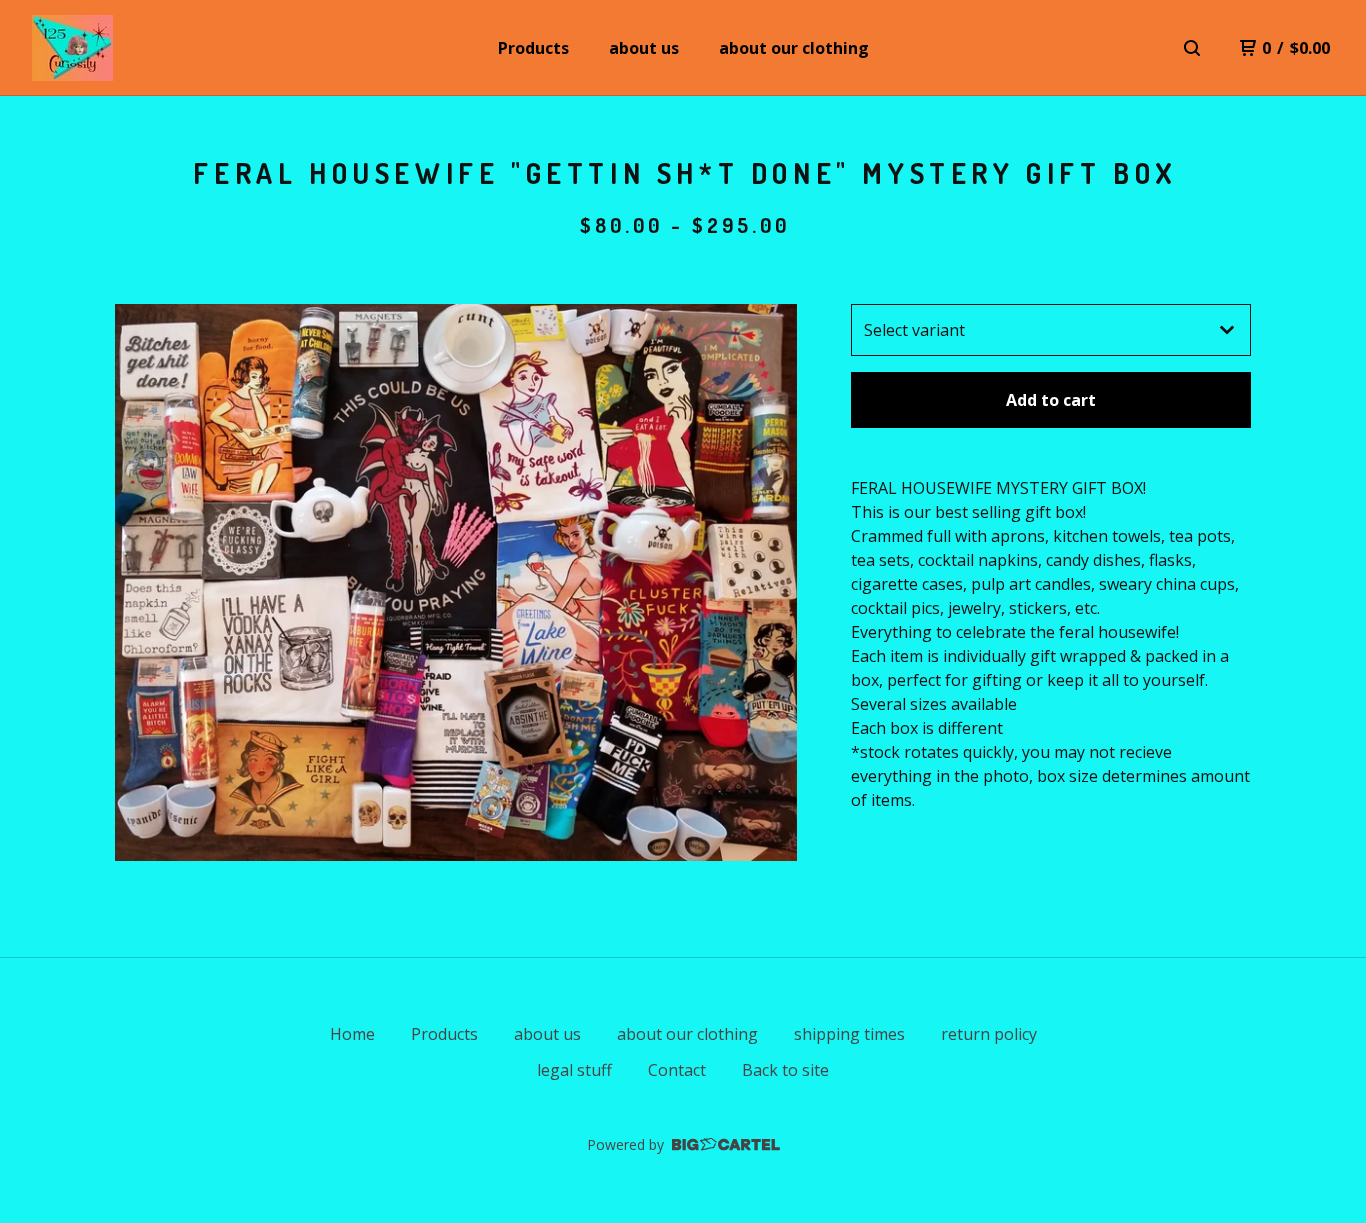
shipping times (849, 1034)
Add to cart (1051, 400)
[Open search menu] (1192, 48)
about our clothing (794, 48)
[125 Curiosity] (72, 48)
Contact (677, 1070)
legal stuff (574, 1070)
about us (644, 48)
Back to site (785, 1070)
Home (352, 1034)
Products (533, 48)
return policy (989, 1034)
